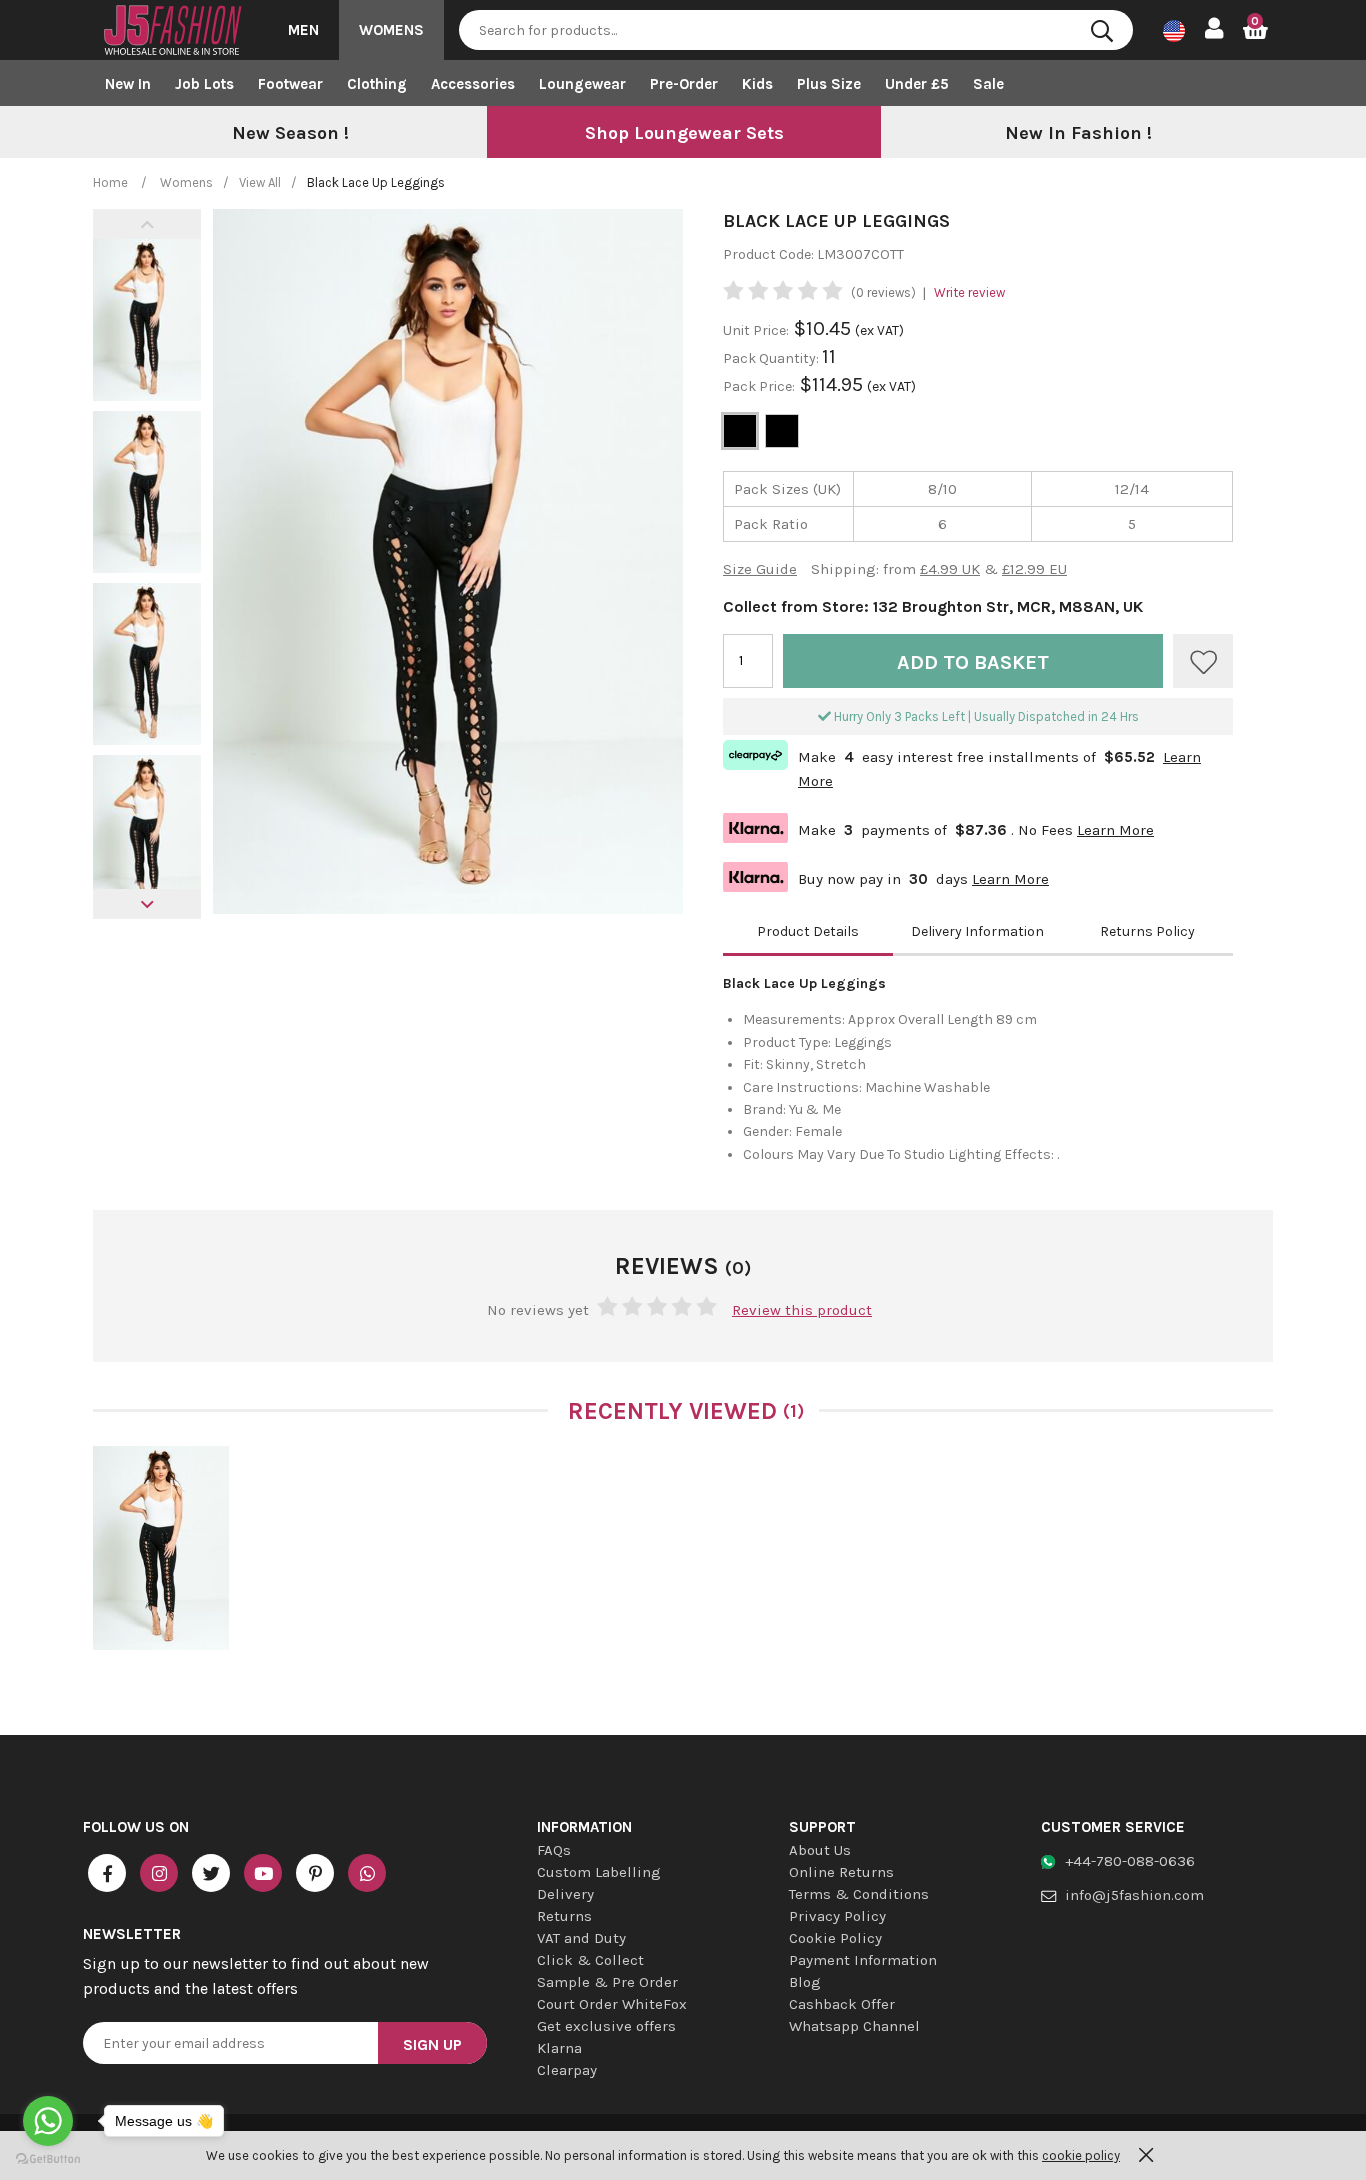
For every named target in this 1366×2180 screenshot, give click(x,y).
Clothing (377, 84)
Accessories (473, 84)
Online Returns (841, 1872)
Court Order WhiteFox (612, 2004)
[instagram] (159, 1873)
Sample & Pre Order (607, 1982)
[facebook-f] (107, 1873)
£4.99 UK (950, 569)
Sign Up (432, 2044)
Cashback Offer (842, 2004)
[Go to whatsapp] (48, 2121)
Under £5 (917, 84)
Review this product (802, 1310)
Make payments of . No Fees (938, 827)
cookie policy (1081, 2155)
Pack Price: (759, 386)
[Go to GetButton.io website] (48, 2159)
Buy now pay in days (886, 876)
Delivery (565, 1894)
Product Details (808, 931)
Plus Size (829, 84)
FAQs (554, 1850)
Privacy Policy (837, 1916)
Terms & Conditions (859, 1894)
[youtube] (263, 1873)
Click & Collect (590, 1960)
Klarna (559, 2048)
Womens (391, 30)
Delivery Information (977, 931)
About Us (820, 1850)
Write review (969, 292)
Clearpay (567, 2070)
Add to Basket (973, 662)
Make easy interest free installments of (962, 767)
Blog (805, 1982)
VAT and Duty (581, 1938)
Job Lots (204, 84)
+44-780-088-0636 (1130, 1861)
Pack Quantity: (772, 358)
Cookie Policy (835, 1938)
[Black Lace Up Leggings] (161, 1548)
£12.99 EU (1034, 569)
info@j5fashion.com (1134, 1895)
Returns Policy (1147, 931)
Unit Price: (756, 330)
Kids (757, 84)
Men (303, 30)
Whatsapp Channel (854, 2026)
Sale (988, 84)
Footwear (290, 84)
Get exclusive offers (606, 2026)
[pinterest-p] (315, 1873)
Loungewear (582, 84)
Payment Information (863, 1960)
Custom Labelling (599, 1872)
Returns (564, 1916)
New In (128, 84)
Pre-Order (684, 84)
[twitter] (211, 1873)
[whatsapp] (367, 1873)
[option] (290, 134)
